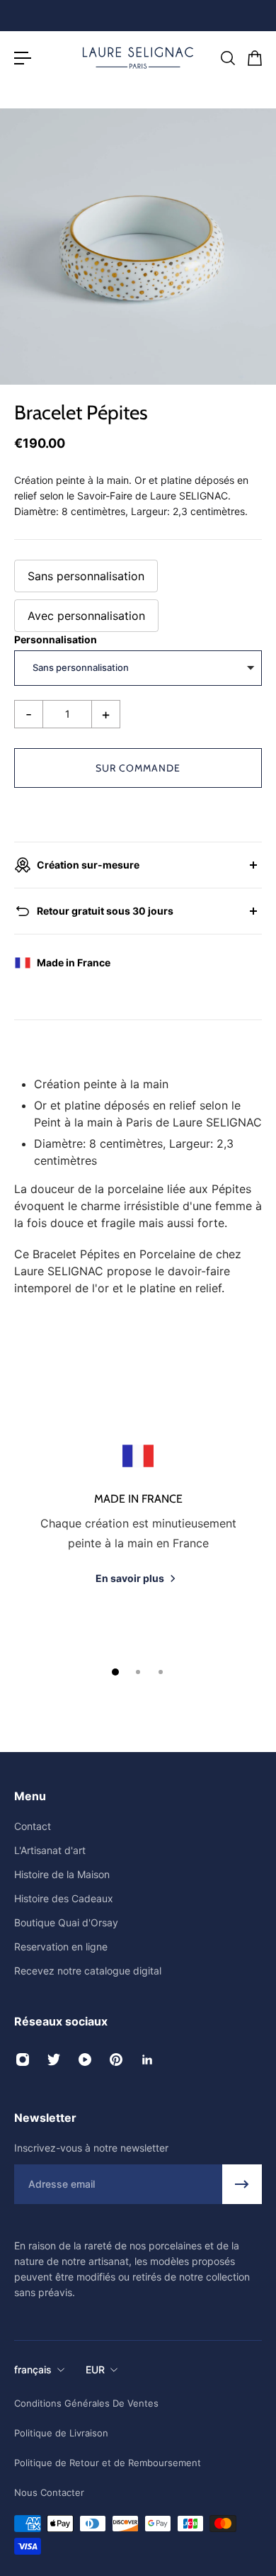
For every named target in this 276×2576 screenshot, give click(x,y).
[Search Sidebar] (227, 58)
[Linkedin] (147, 2060)
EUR (95, 2369)
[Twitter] (54, 2060)
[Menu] (23, 58)
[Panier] (254, 58)
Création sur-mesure (88, 865)
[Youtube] (85, 2060)
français (33, 2369)
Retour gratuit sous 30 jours (105, 911)
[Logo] (138, 58)
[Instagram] (23, 2060)
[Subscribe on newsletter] (242, 2184)
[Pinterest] (116, 2060)
